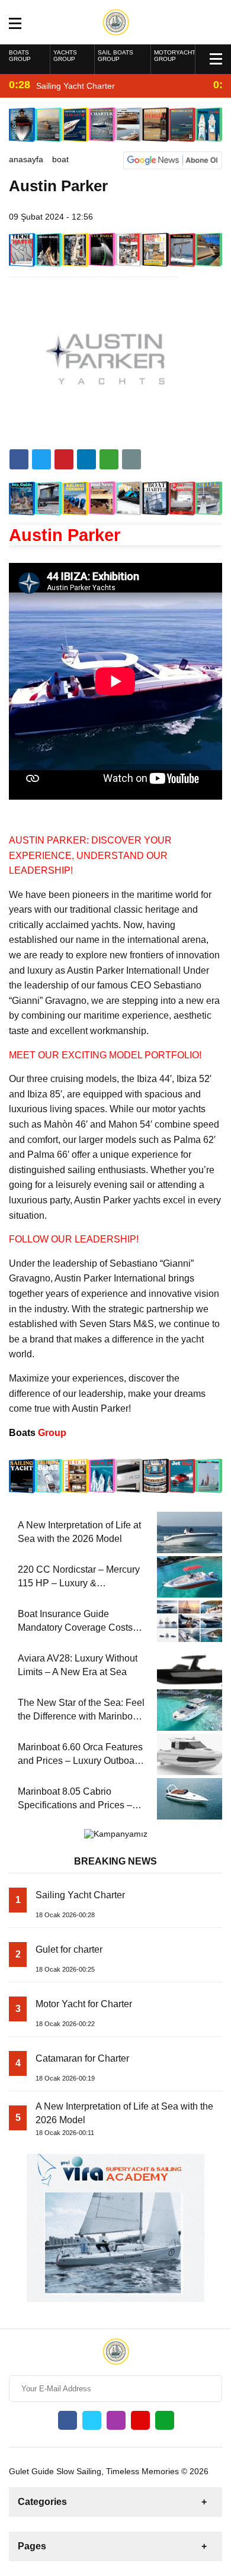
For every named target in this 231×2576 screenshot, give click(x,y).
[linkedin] (64, 459)
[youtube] (140, 2420)
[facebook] (19, 459)
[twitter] (41, 459)
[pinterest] (86, 459)
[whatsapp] (165, 2420)
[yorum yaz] (131, 459)
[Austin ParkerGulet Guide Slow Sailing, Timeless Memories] (116, 21)
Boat (60, 159)
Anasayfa (26, 159)
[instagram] (116, 2420)
